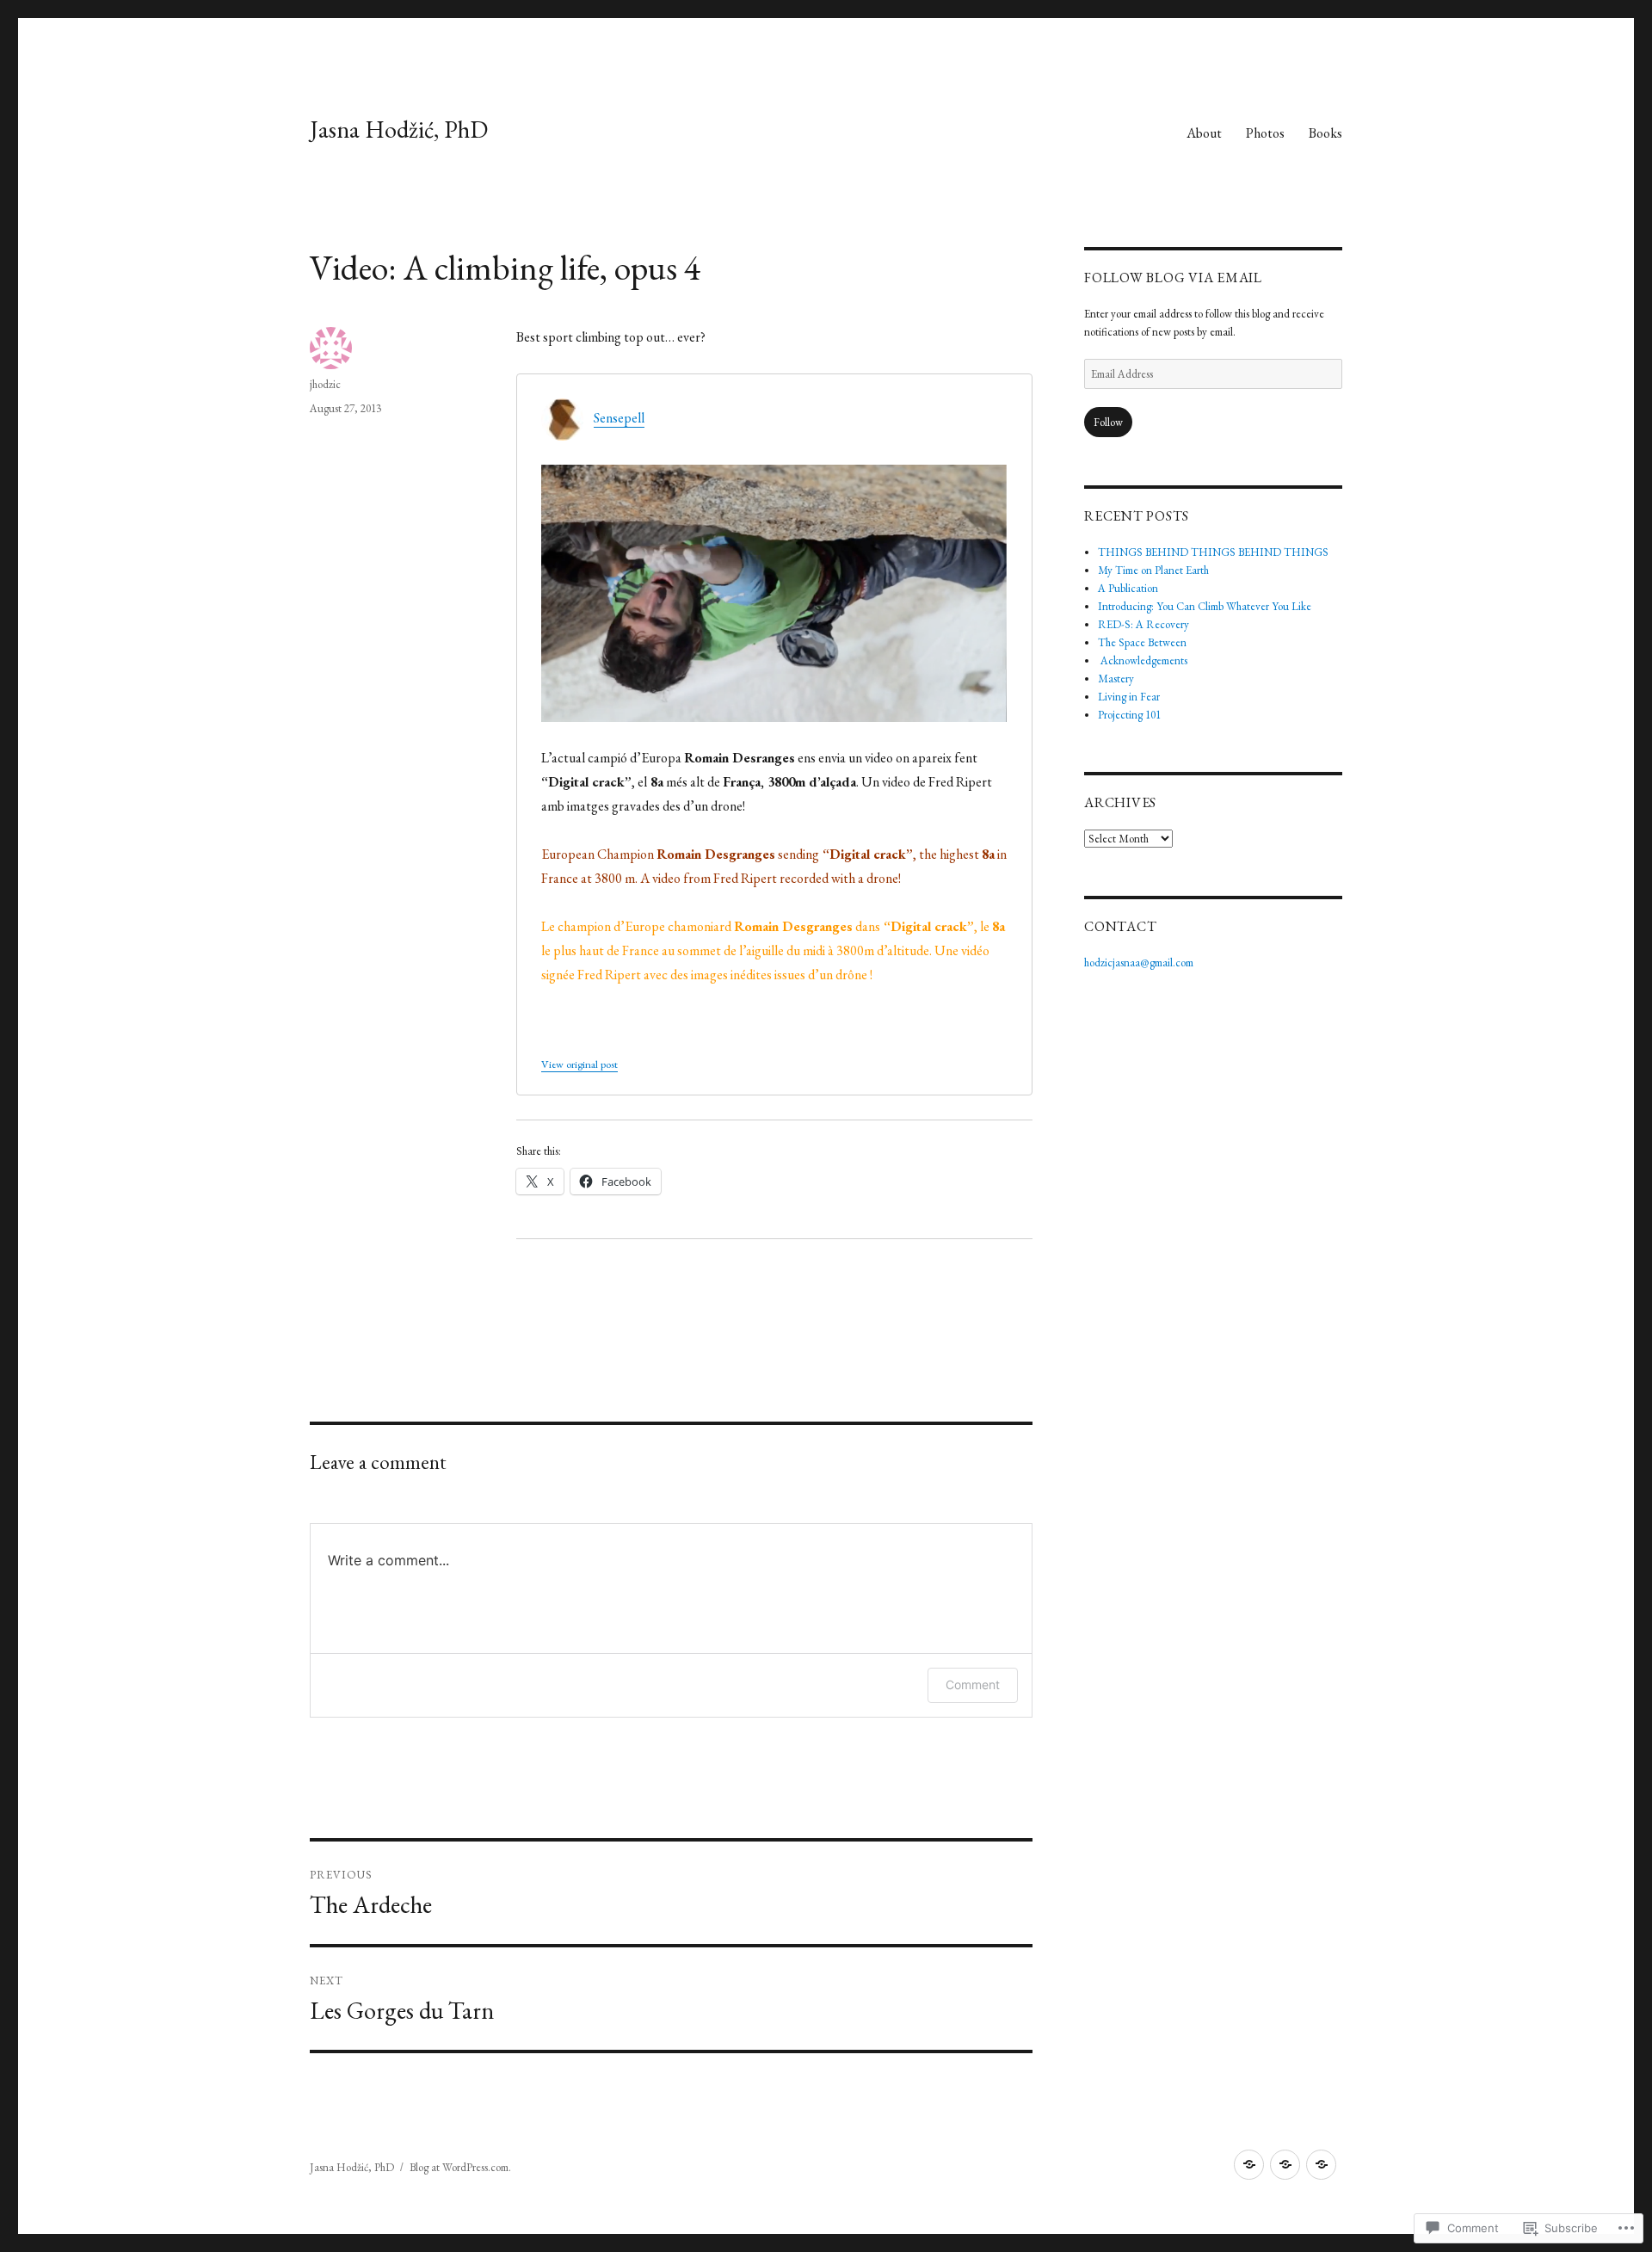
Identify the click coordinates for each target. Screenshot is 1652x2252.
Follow (1108, 422)
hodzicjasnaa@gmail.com (1139, 962)
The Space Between (1142, 642)
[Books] (1321, 2165)
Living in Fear (1129, 697)
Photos (1265, 133)
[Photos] (1285, 2165)
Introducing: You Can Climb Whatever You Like (1205, 606)
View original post (579, 1064)
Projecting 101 (1129, 715)
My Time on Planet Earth (1153, 570)
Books (1325, 133)
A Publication (1128, 588)
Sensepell (619, 418)
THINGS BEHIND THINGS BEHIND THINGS (1213, 552)
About (1204, 133)
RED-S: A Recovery (1143, 624)
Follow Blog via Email (1173, 278)
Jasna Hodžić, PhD (399, 129)
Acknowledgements (1143, 660)
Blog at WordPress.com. (460, 2167)
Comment (973, 1684)
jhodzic (325, 384)
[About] (1249, 2165)
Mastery (1116, 679)
